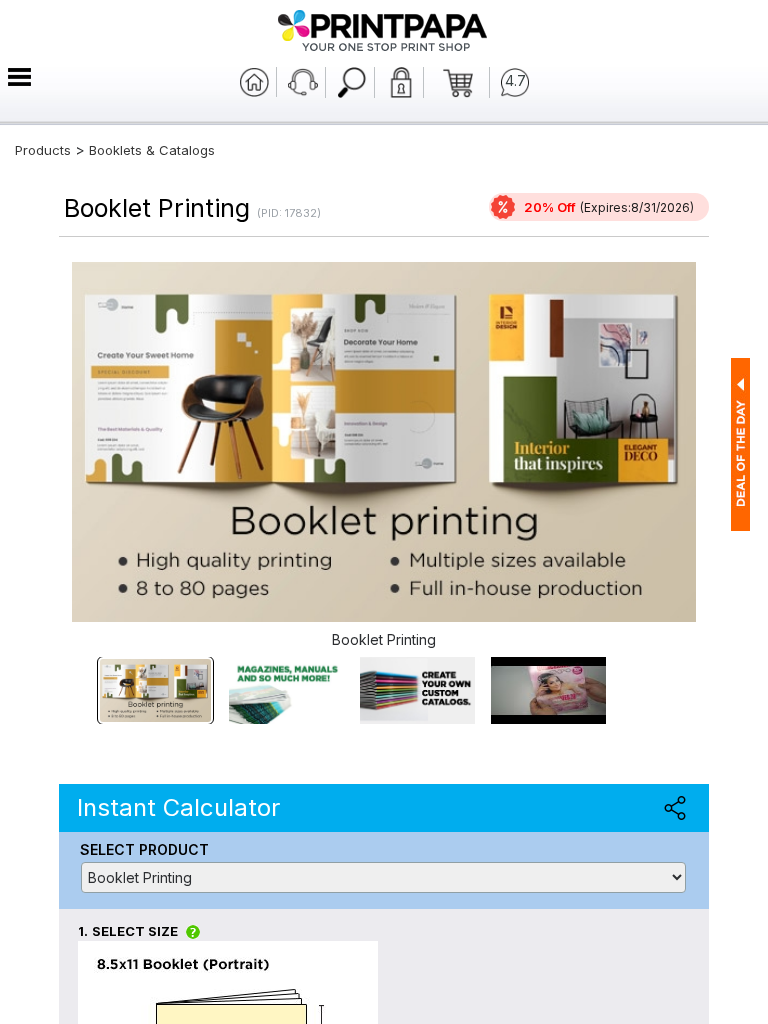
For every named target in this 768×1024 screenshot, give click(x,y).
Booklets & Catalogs (152, 150)
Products (43, 150)
